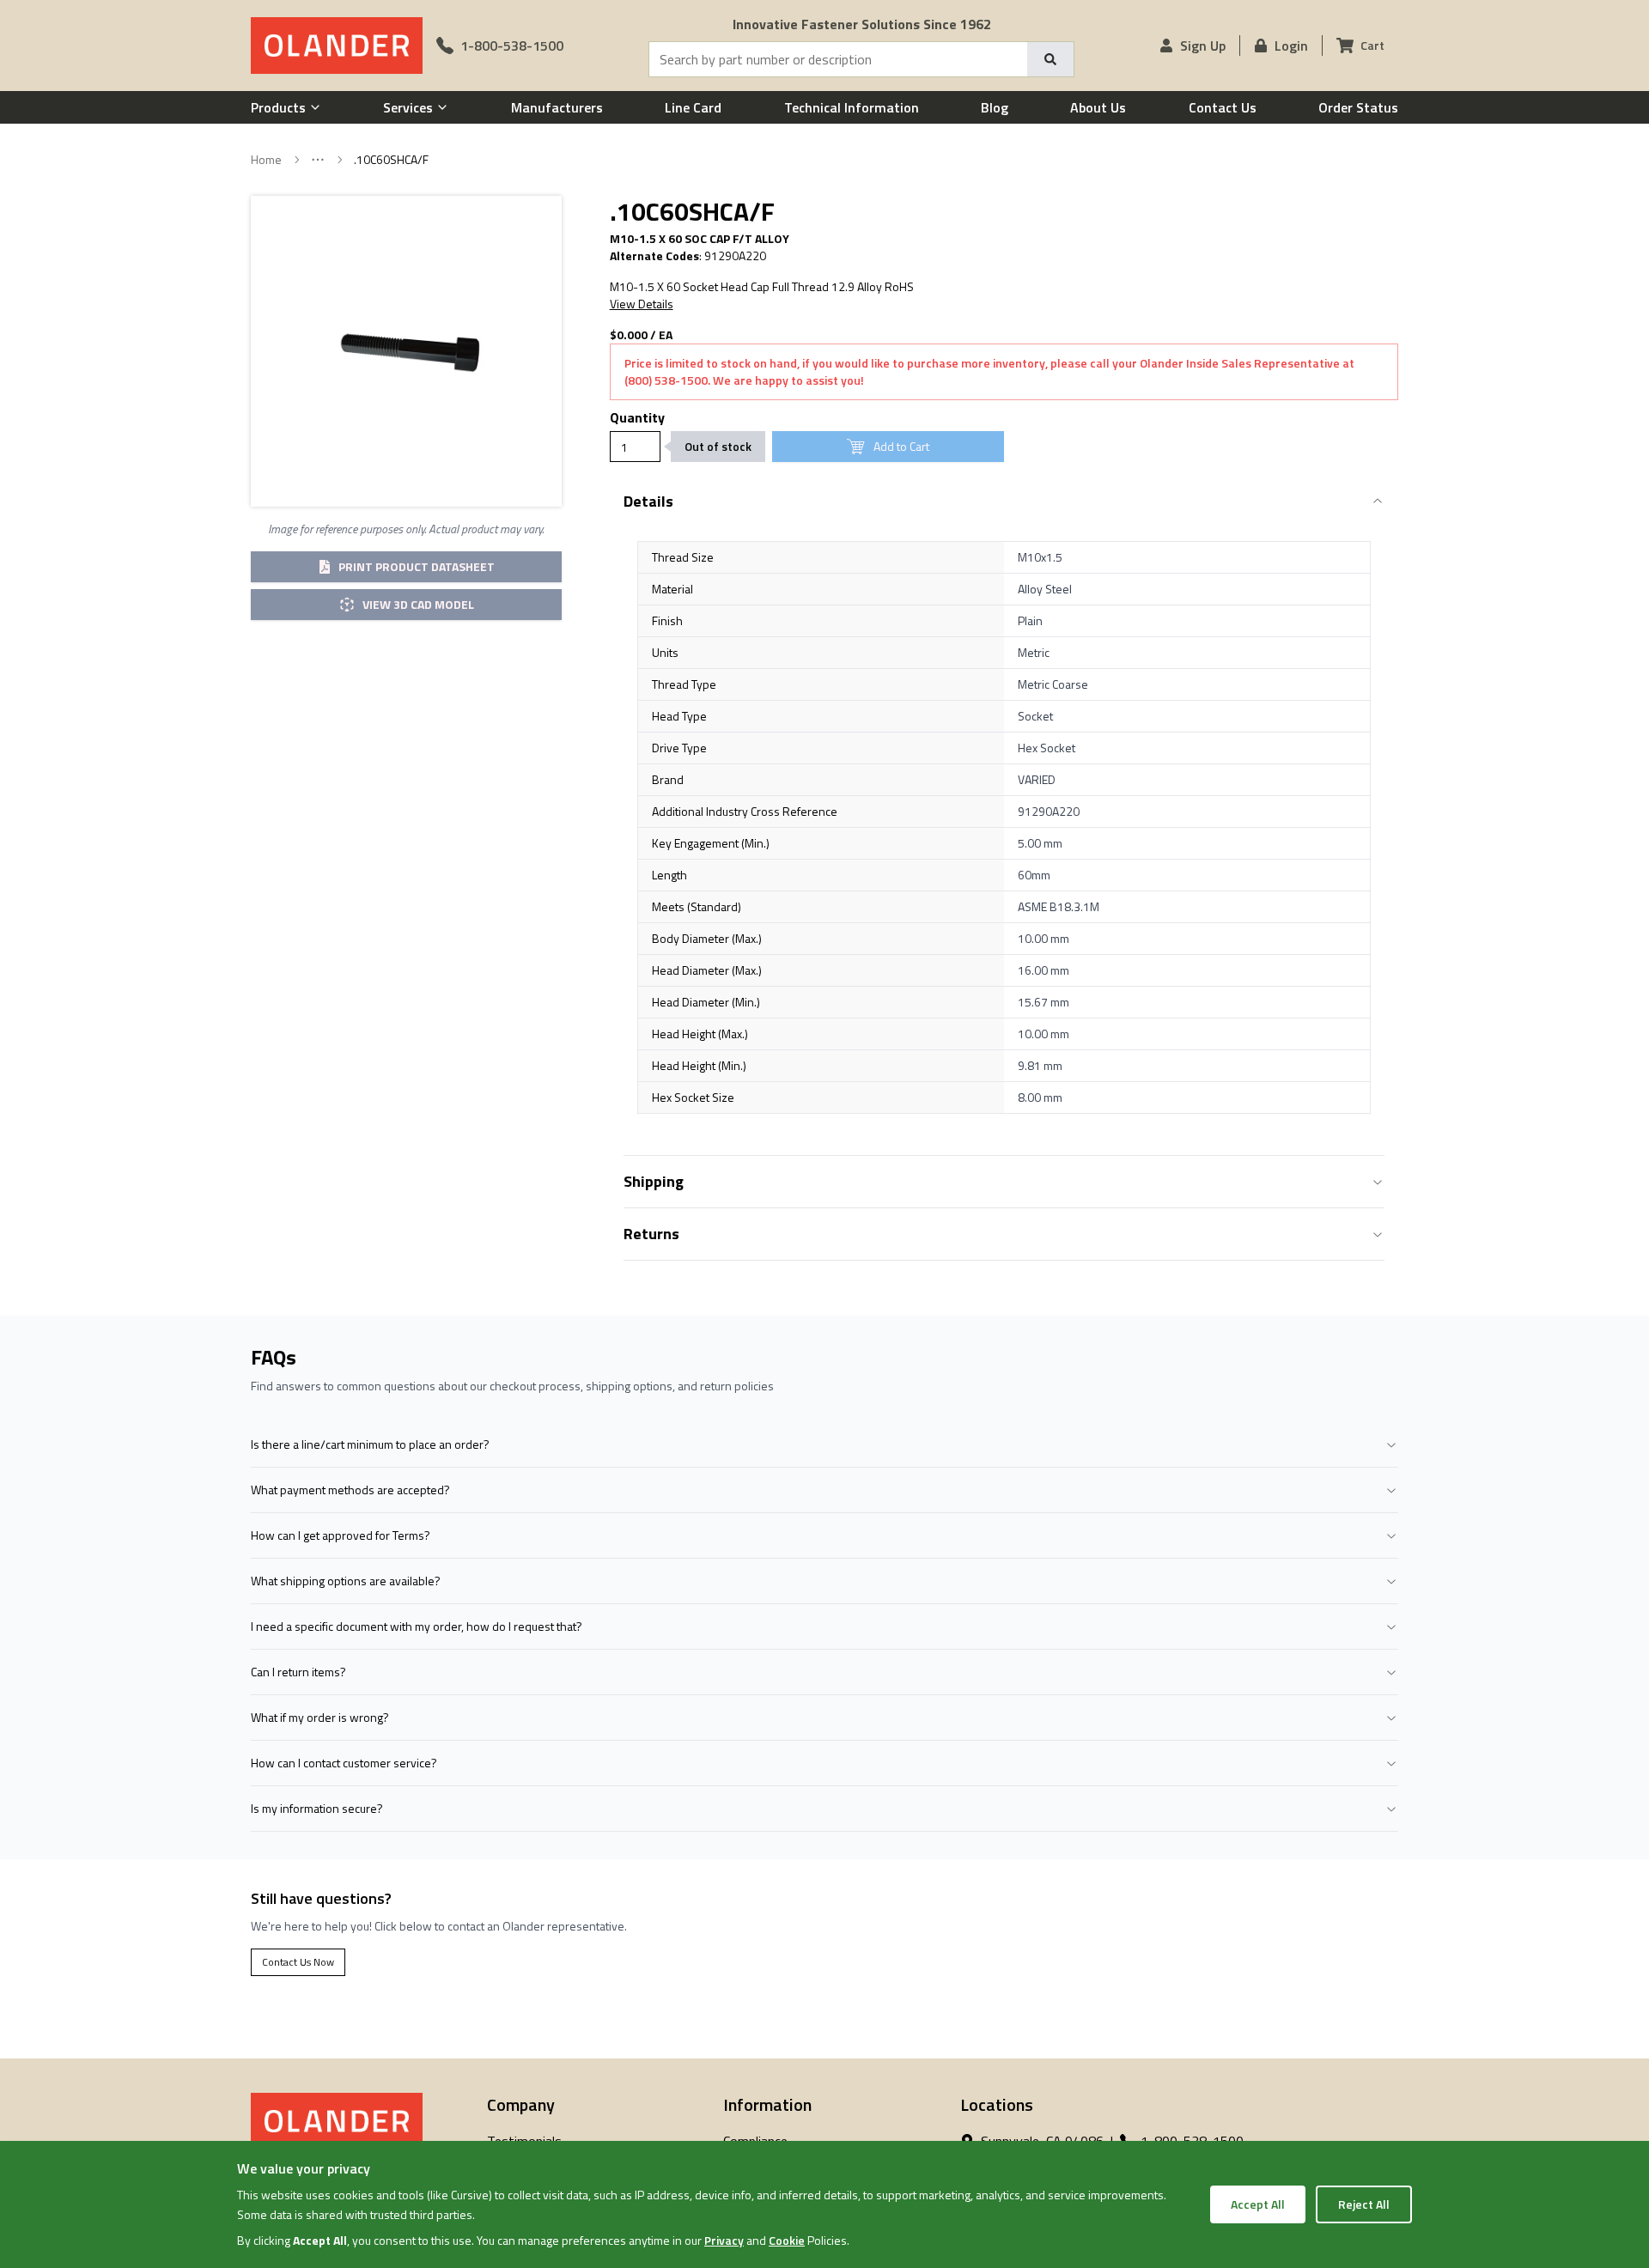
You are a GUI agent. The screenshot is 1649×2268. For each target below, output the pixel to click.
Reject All (1364, 2204)
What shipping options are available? (346, 1581)
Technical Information (852, 107)
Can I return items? (298, 1672)
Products (278, 107)
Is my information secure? (317, 1808)
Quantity (637, 417)
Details (648, 501)
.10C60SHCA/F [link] (391, 160)
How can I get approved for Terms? (341, 1535)
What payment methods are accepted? (350, 1490)
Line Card (693, 107)
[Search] (1050, 59)
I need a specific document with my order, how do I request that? (417, 1626)
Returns (651, 1234)
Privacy (724, 2240)
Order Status (1358, 107)
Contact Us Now (298, 1962)
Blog (995, 107)
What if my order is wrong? (320, 1717)
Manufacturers (557, 107)
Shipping (654, 1181)
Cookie (787, 2240)
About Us (1098, 107)
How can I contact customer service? (344, 1763)
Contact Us (1223, 107)
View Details (642, 304)
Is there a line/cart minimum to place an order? (370, 1444)
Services (408, 107)
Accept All (1258, 2204)
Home (266, 160)
